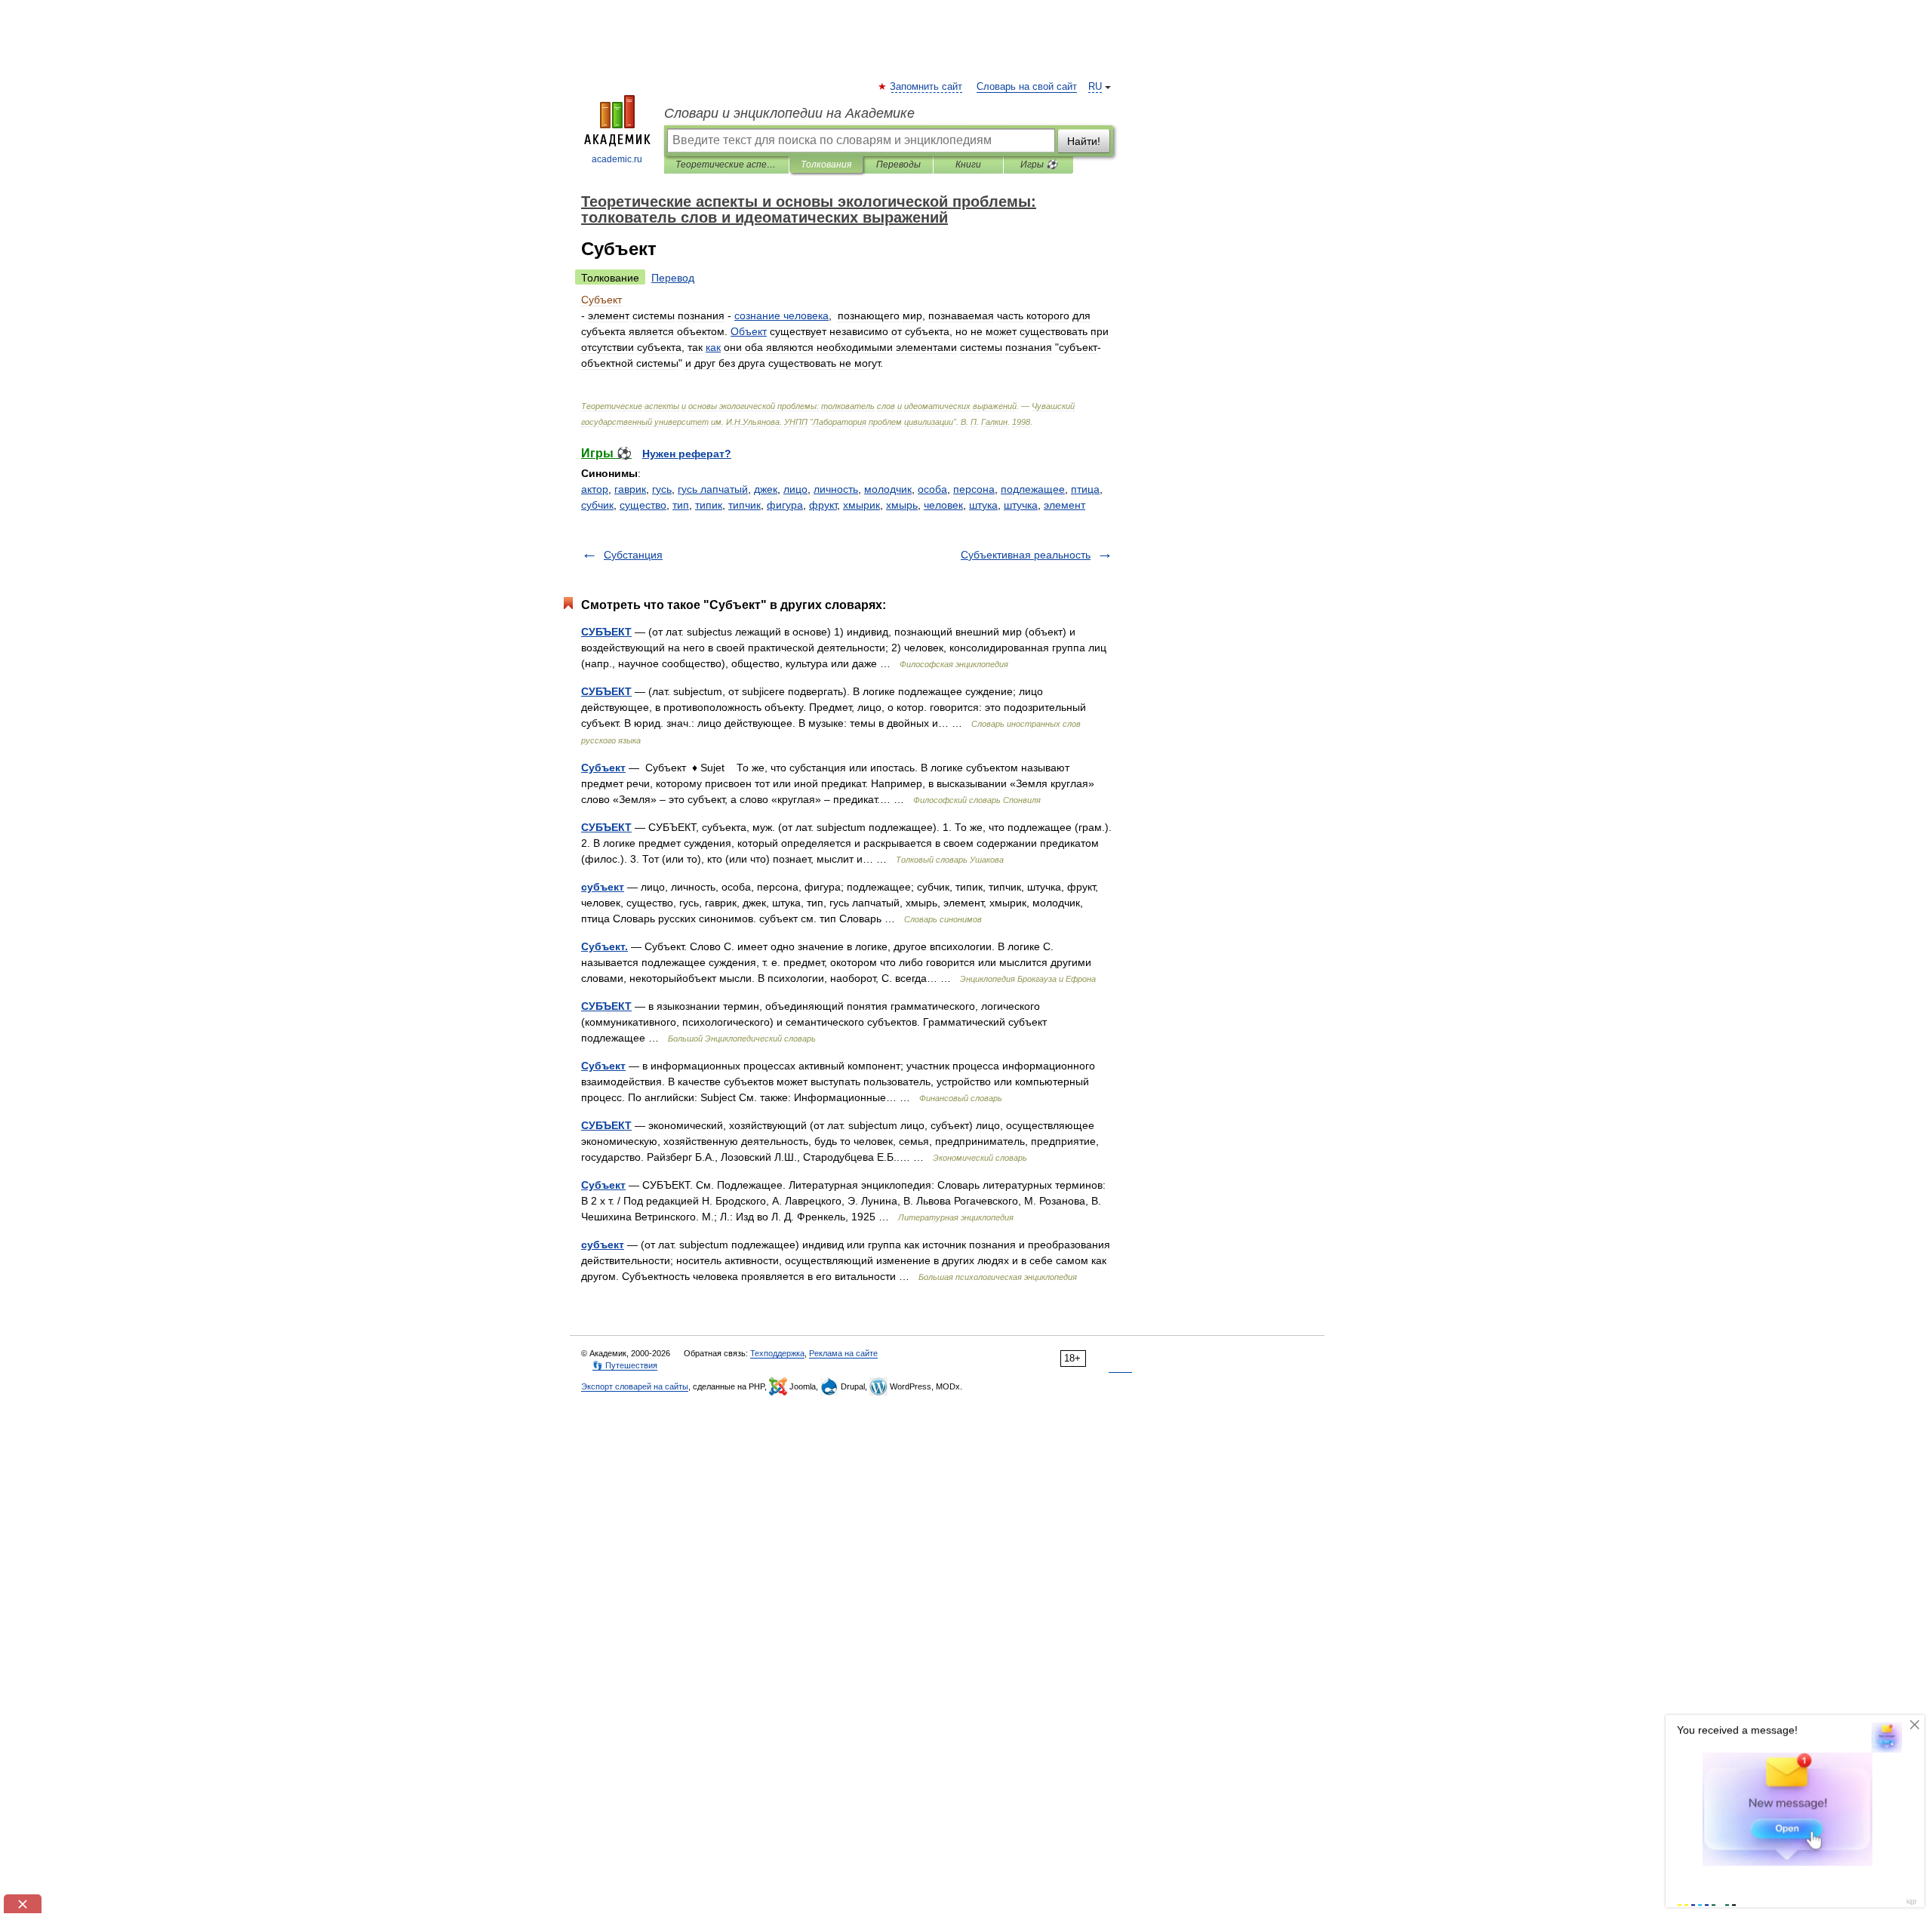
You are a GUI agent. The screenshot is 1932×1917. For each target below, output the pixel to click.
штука (983, 505)
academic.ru (617, 159)
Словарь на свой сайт (1027, 87)
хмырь (902, 505)
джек (766, 489)
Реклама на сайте (843, 1353)
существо (643, 505)
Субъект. (605, 946)
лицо (795, 489)
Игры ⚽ (1039, 165)
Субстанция (633, 555)
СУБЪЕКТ (606, 632)
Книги (968, 165)
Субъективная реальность (1026, 555)
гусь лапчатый (713, 489)
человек (943, 505)
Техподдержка (777, 1353)
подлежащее (1033, 489)
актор (595, 489)
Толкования (826, 165)
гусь (662, 489)
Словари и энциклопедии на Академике (789, 113)
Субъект (603, 768)
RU (1095, 87)
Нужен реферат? (687, 454)
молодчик (888, 489)
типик (709, 505)
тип (681, 505)
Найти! (1084, 141)
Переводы (898, 165)
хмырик (861, 505)
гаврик (630, 489)
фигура (785, 505)
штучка (1021, 505)
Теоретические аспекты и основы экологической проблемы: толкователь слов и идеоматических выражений (726, 165)
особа (932, 489)
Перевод (673, 278)
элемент (1064, 505)
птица (1085, 489)
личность (836, 489)
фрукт (823, 505)
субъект (603, 887)
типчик (744, 505)
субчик (597, 505)
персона (974, 489)
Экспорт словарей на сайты (635, 1386)
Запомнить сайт (927, 87)
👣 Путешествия (625, 1365)
